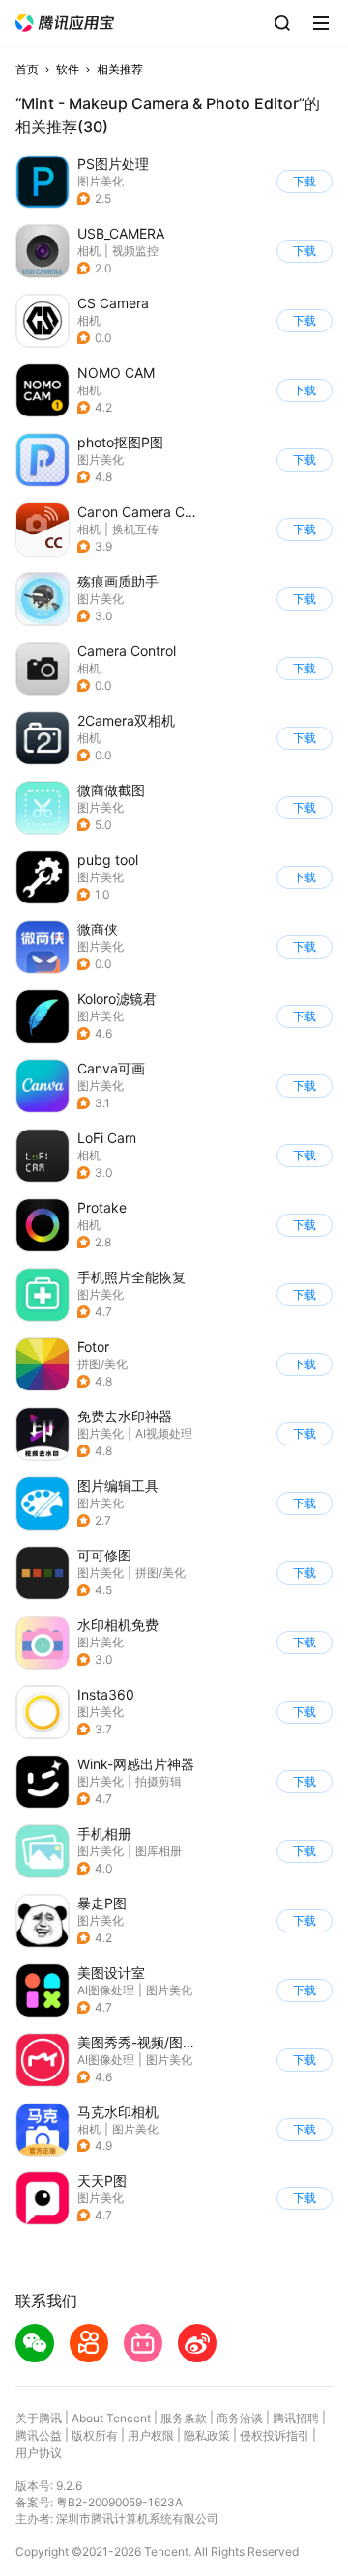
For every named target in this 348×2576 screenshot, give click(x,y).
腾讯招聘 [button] (296, 2418)
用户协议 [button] (39, 2453)
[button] (65, 23)
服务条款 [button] (184, 2418)
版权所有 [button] (95, 2435)
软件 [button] (68, 69)
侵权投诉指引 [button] (275, 2435)
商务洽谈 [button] (240, 2418)
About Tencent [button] (111, 2418)
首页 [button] (27, 69)
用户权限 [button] (151, 2435)
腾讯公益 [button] (39, 2435)
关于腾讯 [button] (39, 2418)
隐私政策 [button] (207, 2435)
